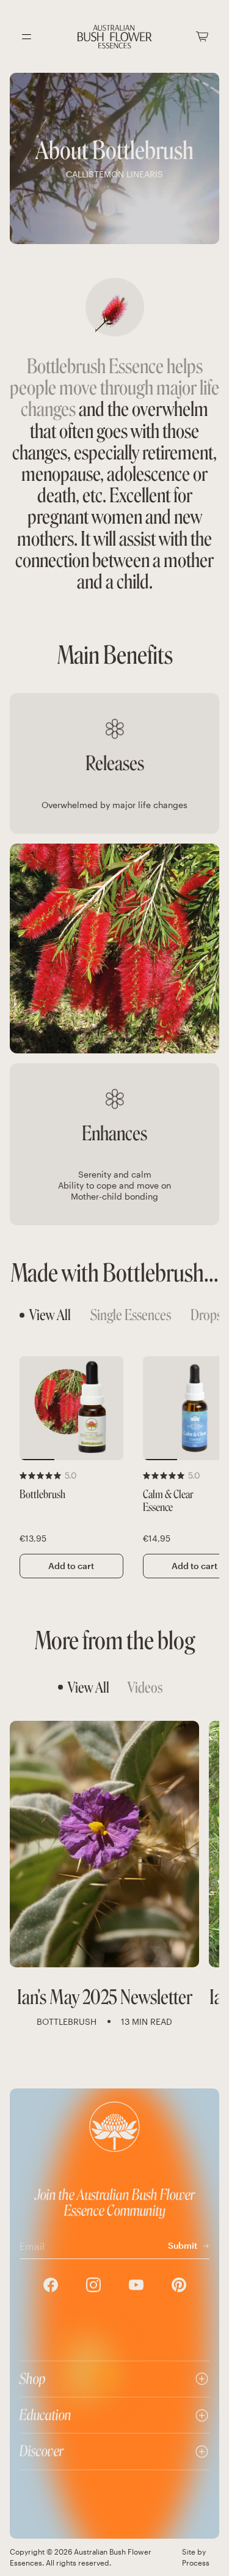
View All (50, 1315)
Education (45, 2415)
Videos (145, 1687)
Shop (33, 2379)
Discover (42, 2451)
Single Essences (131, 1315)
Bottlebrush (42, 1495)
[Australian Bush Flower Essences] (115, 37)
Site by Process (196, 2557)
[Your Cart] (202, 36)
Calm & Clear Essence (168, 1501)
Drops (206, 1315)
